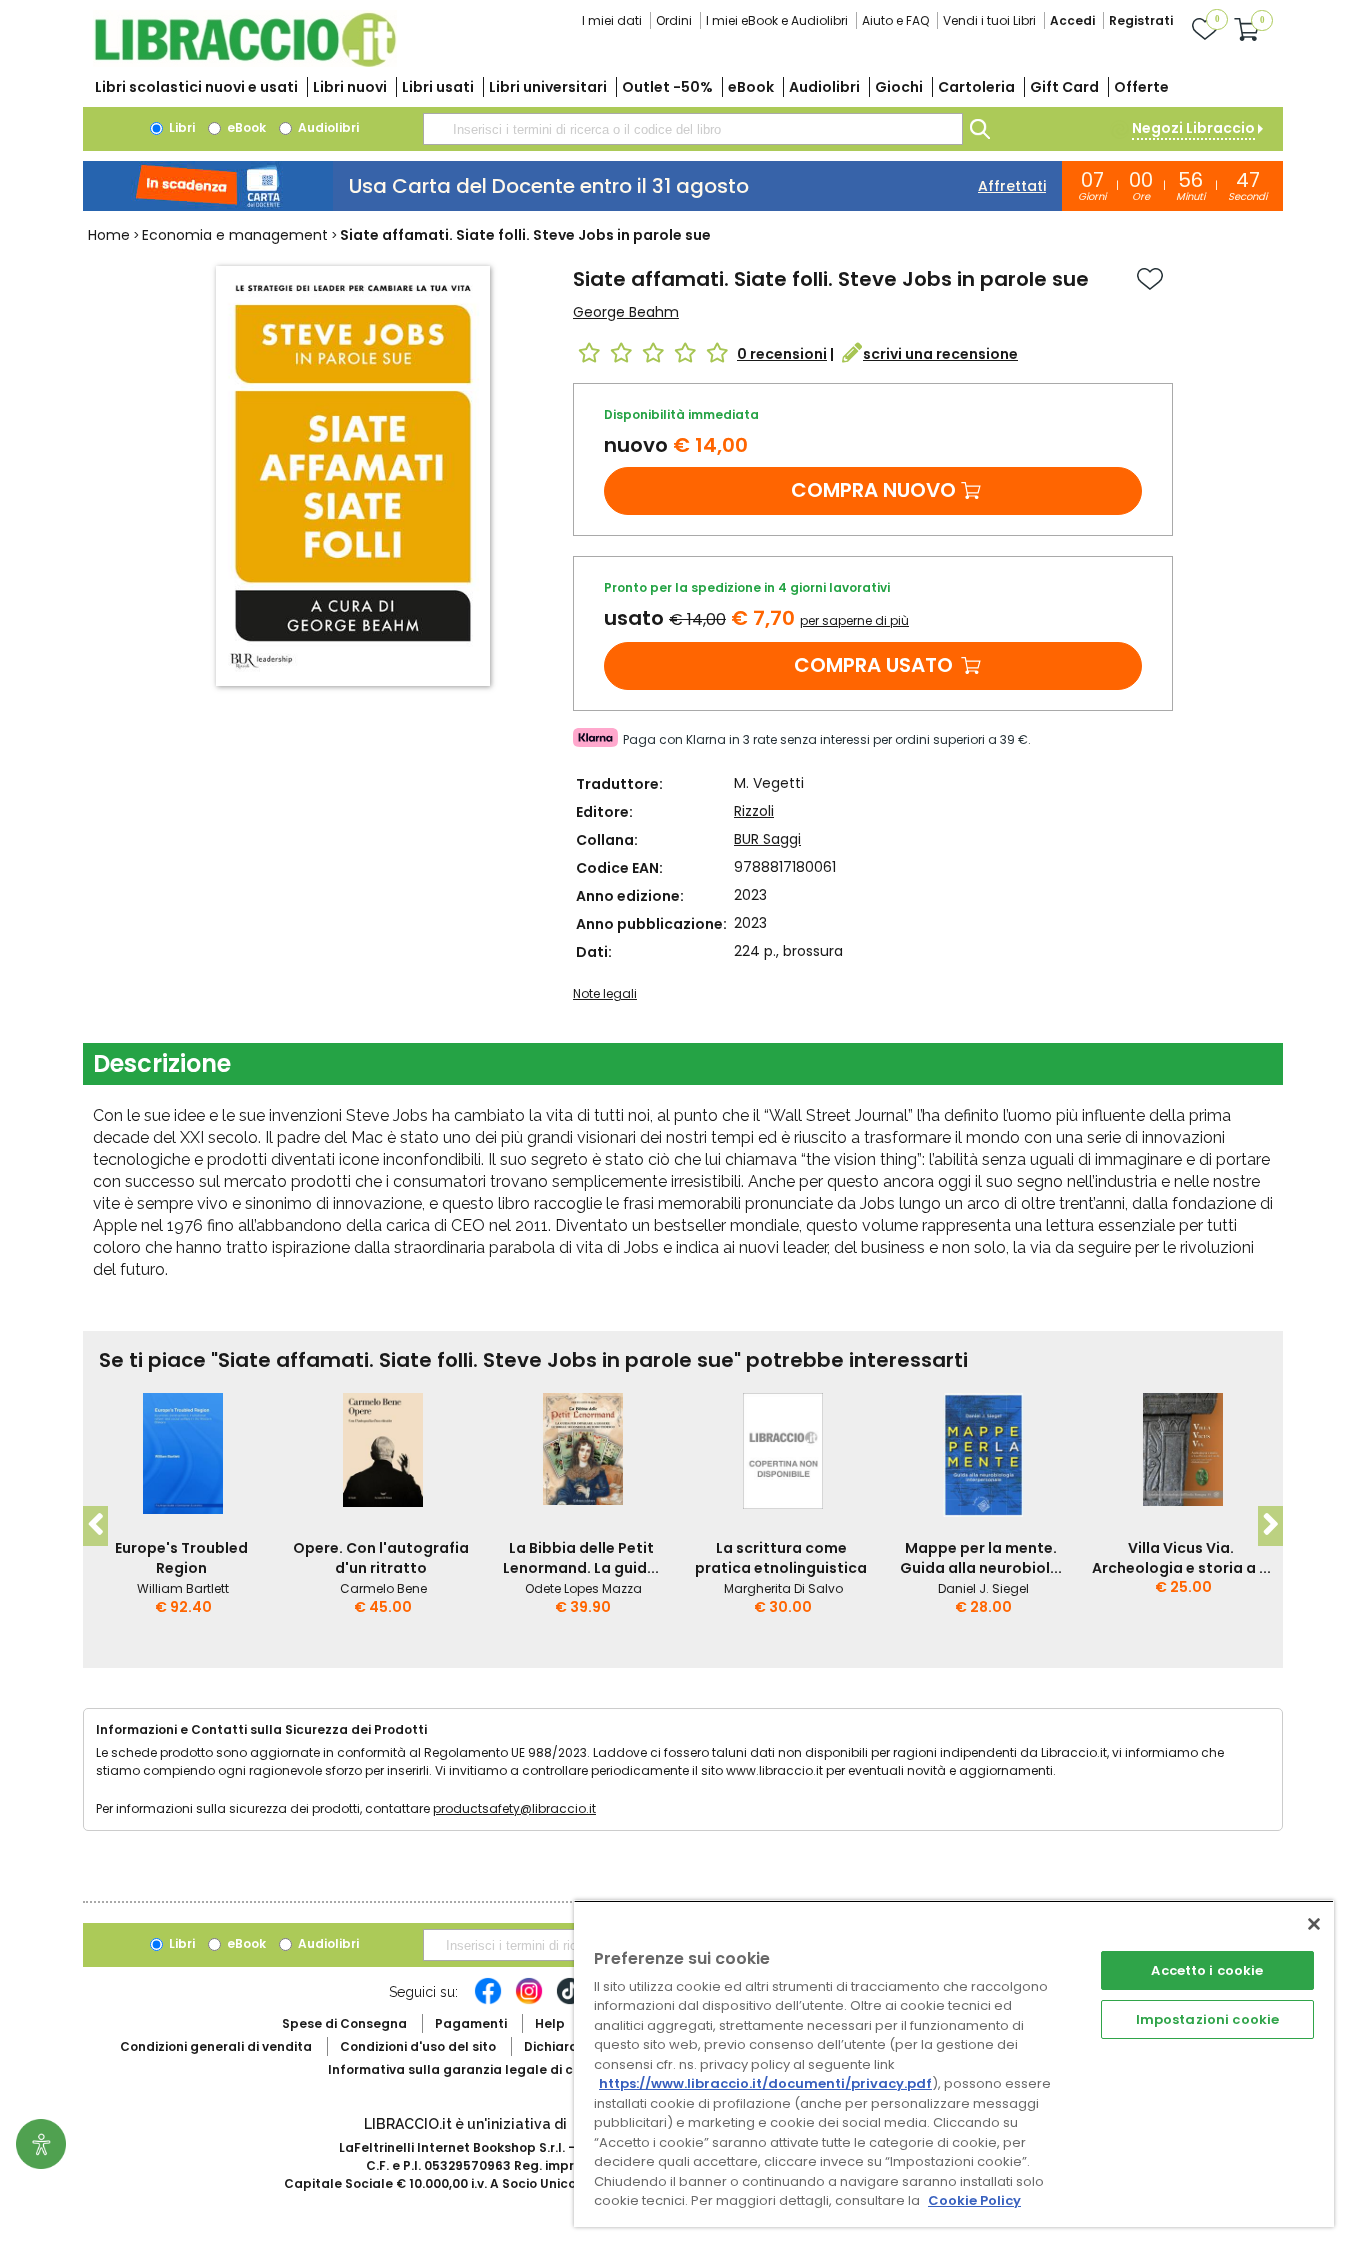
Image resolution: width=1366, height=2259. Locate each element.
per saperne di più (854, 620)
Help (550, 2023)
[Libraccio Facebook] (488, 2001)
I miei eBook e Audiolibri (777, 20)
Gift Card (1064, 87)
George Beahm (626, 312)
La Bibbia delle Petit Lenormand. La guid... (581, 1558)
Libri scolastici (196, 87)
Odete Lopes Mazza (583, 1588)
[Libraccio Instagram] (529, 2001)
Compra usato (873, 665)
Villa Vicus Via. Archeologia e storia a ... (1181, 1558)
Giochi (899, 87)
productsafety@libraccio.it (514, 1808)
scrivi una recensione (940, 354)
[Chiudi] (1314, 1924)
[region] (954, 2063)
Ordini (674, 20)
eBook (751, 87)
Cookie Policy (974, 2200)
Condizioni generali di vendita (216, 2046)
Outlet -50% (667, 87)
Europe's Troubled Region (181, 1558)
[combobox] (693, 129)
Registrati (1141, 20)
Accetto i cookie (1207, 1970)
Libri (180, 127)
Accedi (1072, 20)
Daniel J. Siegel (983, 1588)
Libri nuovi (350, 87)
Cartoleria (976, 87)
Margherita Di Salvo (783, 1588)
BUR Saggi (767, 839)
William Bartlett (183, 1588)
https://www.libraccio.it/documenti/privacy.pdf (765, 2083)
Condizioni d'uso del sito (418, 2046)
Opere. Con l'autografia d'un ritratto (381, 1558)
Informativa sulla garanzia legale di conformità (483, 2069)
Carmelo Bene (383, 1588)
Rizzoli (754, 811)
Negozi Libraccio (1193, 128)
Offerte (1141, 87)
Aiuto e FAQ (895, 20)
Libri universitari (548, 87)
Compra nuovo (873, 490)
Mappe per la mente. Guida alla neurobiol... (981, 1558)
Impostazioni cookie (1207, 2019)
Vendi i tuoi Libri (989, 20)
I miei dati (612, 20)
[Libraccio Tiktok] (570, 2001)
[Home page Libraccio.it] (245, 62)
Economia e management (235, 235)
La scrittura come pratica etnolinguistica (781, 1558)
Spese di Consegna (344, 2023)
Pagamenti (471, 2023)
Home (109, 235)
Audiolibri (824, 87)
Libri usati (438, 87)
